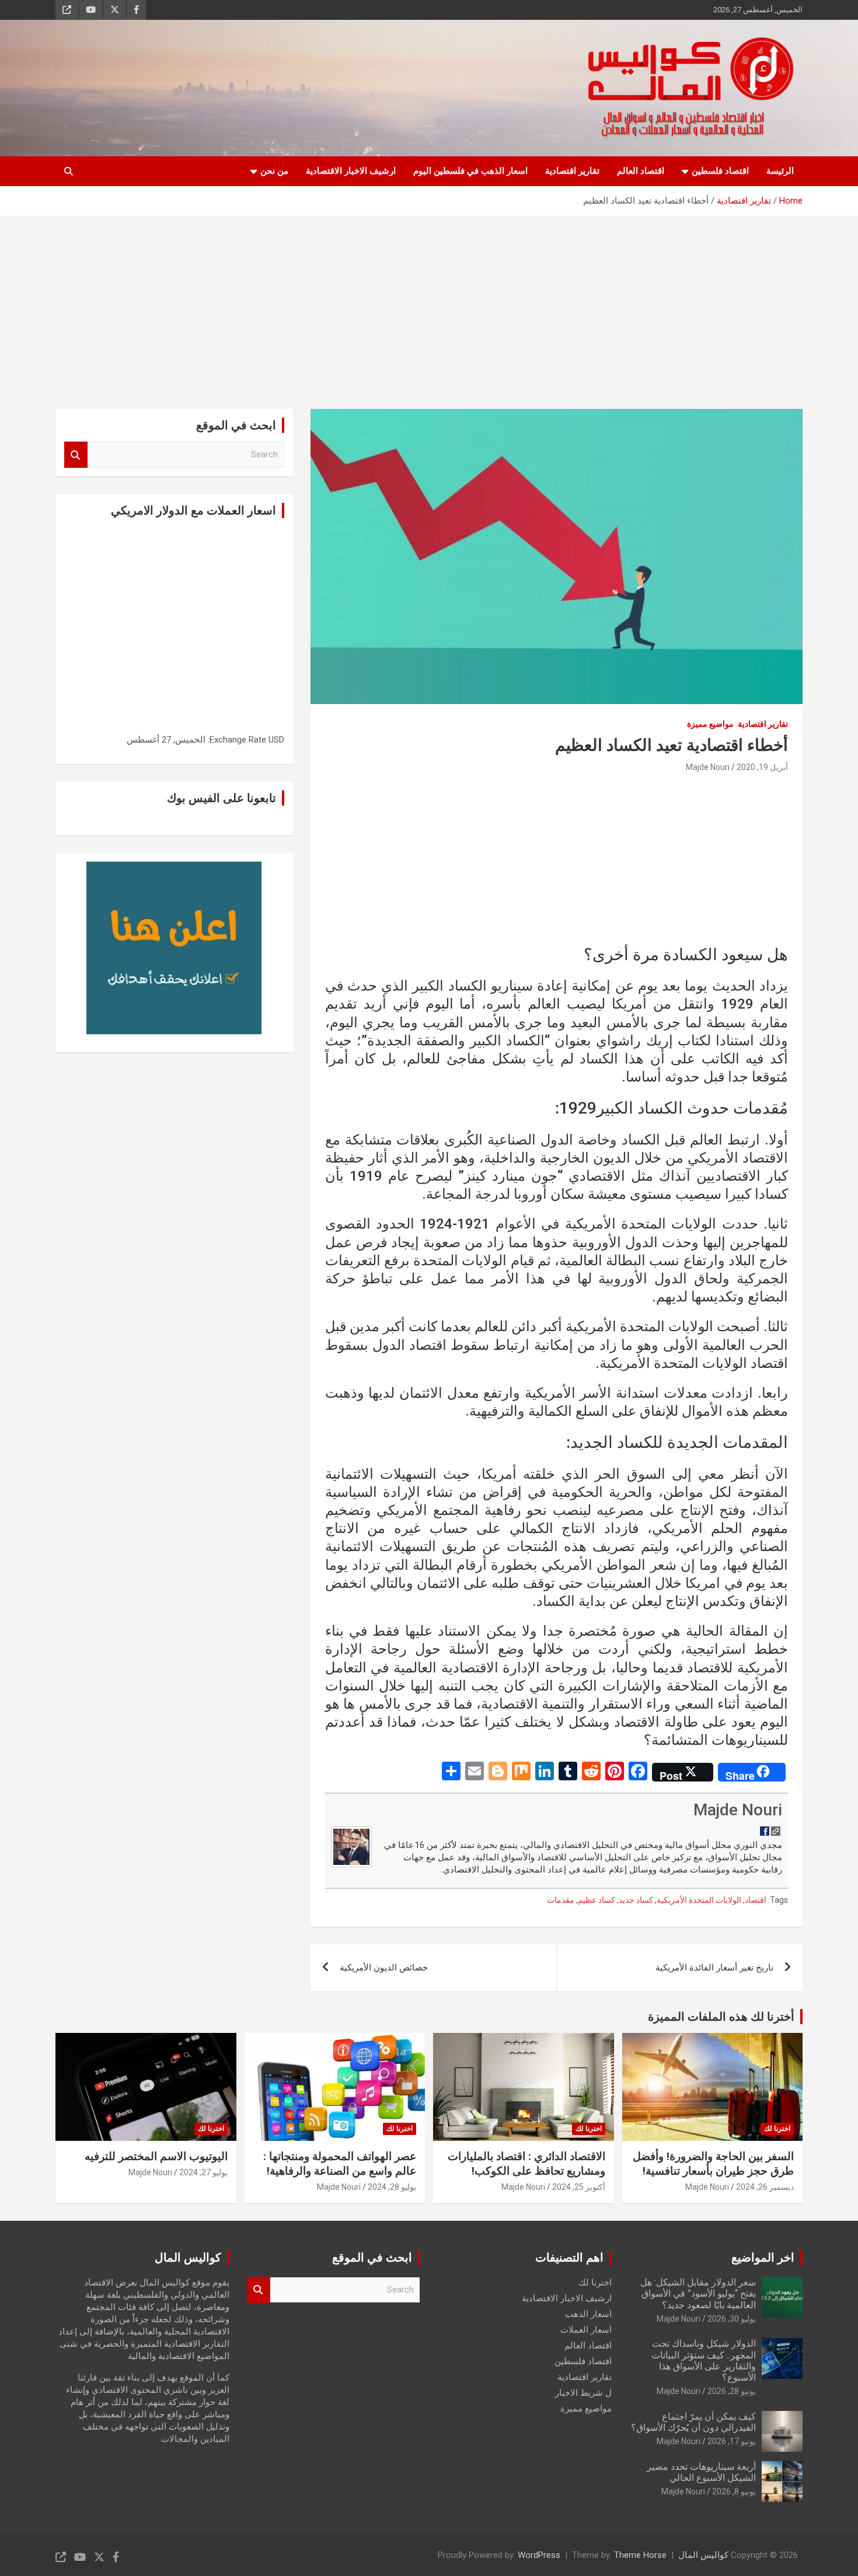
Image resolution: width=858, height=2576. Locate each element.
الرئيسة (780, 171)
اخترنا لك (777, 2129)
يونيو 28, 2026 (732, 2391)
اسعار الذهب (588, 2314)
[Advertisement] (429, 304)
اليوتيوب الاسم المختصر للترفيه (156, 2156)
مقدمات (561, 1900)
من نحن (274, 171)
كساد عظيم (597, 1900)
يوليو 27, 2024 (203, 2172)
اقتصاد (756, 1900)
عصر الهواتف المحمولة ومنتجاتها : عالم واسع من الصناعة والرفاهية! (340, 2164)
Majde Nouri (708, 767)
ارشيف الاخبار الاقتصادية (351, 171)
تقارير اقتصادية (572, 171)
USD (276, 740)
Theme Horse (640, 2555)
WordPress (539, 2555)
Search (76, 455)
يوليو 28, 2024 (392, 2187)
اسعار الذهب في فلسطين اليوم (470, 171)
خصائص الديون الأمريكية (384, 1968)
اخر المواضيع (763, 2257)
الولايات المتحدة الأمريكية (699, 1900)
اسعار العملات (586, 2330)
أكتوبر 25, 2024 (579, 2187)
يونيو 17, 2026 (732, 2441)
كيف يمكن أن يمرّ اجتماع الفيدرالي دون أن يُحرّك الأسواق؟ (693, 2422)
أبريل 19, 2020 (762, 767)
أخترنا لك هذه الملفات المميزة (721, 2017)
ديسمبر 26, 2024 (765, 2187)
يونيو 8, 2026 (734, 2491)
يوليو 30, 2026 (732, 2319)
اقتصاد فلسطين (720, 171)
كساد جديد (636, 1900)
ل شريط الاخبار (583, 2393)
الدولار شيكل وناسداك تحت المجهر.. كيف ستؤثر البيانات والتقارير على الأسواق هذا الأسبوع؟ (704, 2360)
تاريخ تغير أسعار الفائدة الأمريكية (714, 1968)
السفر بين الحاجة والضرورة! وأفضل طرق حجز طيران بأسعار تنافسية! (713, 2164)
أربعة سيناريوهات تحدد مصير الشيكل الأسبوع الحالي (701, 2472)
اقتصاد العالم (641, 171)
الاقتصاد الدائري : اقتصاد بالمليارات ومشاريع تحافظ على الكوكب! (526, 2164)
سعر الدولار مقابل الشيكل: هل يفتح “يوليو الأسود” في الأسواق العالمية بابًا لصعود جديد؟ (698, 2293)
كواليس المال (703, 2555)
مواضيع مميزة (710, 724)
